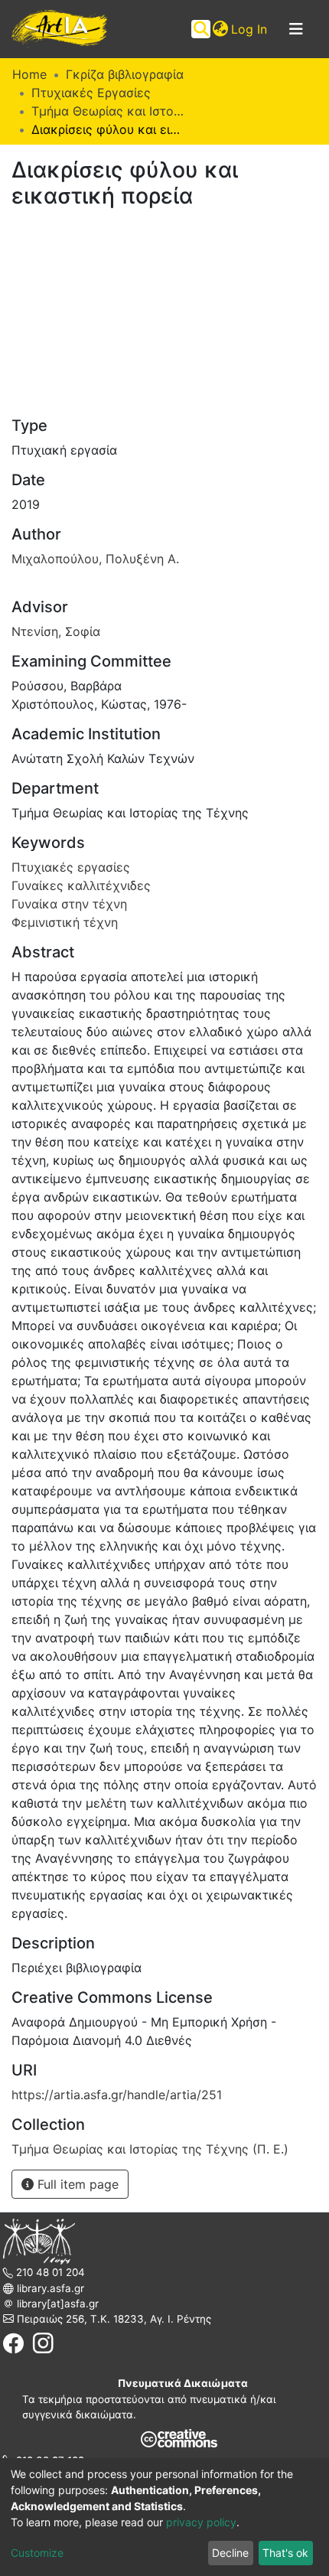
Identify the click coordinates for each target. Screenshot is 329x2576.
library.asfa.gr (49, 2288)
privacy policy (201, 2522)
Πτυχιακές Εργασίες (91, 93)
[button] (220, 29)
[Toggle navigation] (296, 29)
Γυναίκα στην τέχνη (69, 904)
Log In (250, 29)
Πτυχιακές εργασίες (71, 867)
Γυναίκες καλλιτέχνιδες (81, 885)
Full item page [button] (76, 2184)
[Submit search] (201, 29)
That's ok (285, 2553)
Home (29, 74)
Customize (37, 2553)
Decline (230, 2553)
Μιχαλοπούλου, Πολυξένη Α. (95, 559)
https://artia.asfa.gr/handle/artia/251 (117, 2095)
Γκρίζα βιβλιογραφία (125, 74)
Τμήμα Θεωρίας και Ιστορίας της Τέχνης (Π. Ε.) (108, 111)
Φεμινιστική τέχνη (65, 922)
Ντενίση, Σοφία (56, 631)
